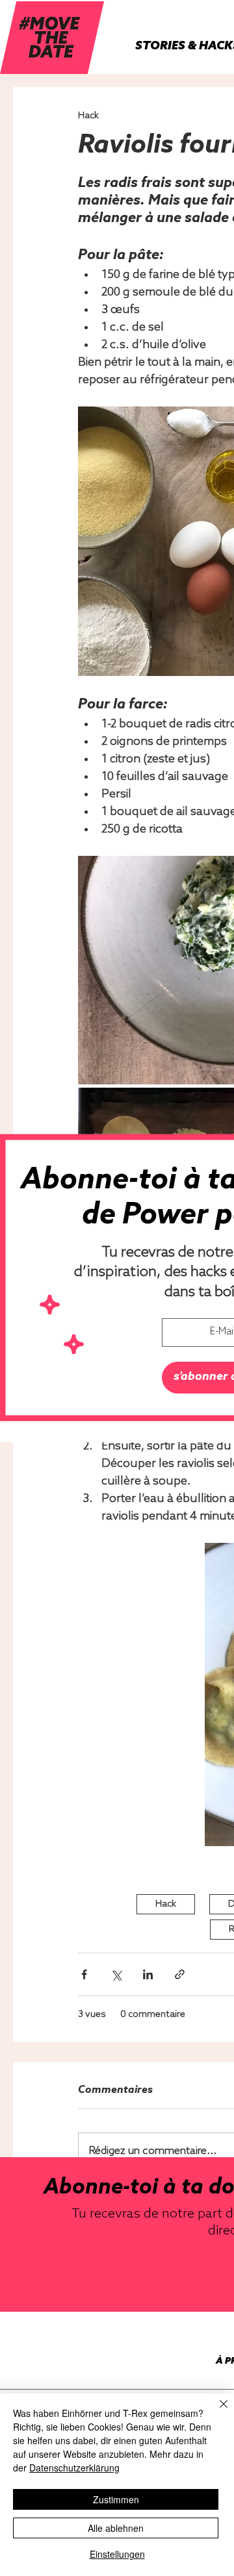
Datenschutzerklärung (74, 2468)
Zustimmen (116, 2499)
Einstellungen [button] (117, 2554)
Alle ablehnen (116, 2528)
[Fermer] (216, 2412)
